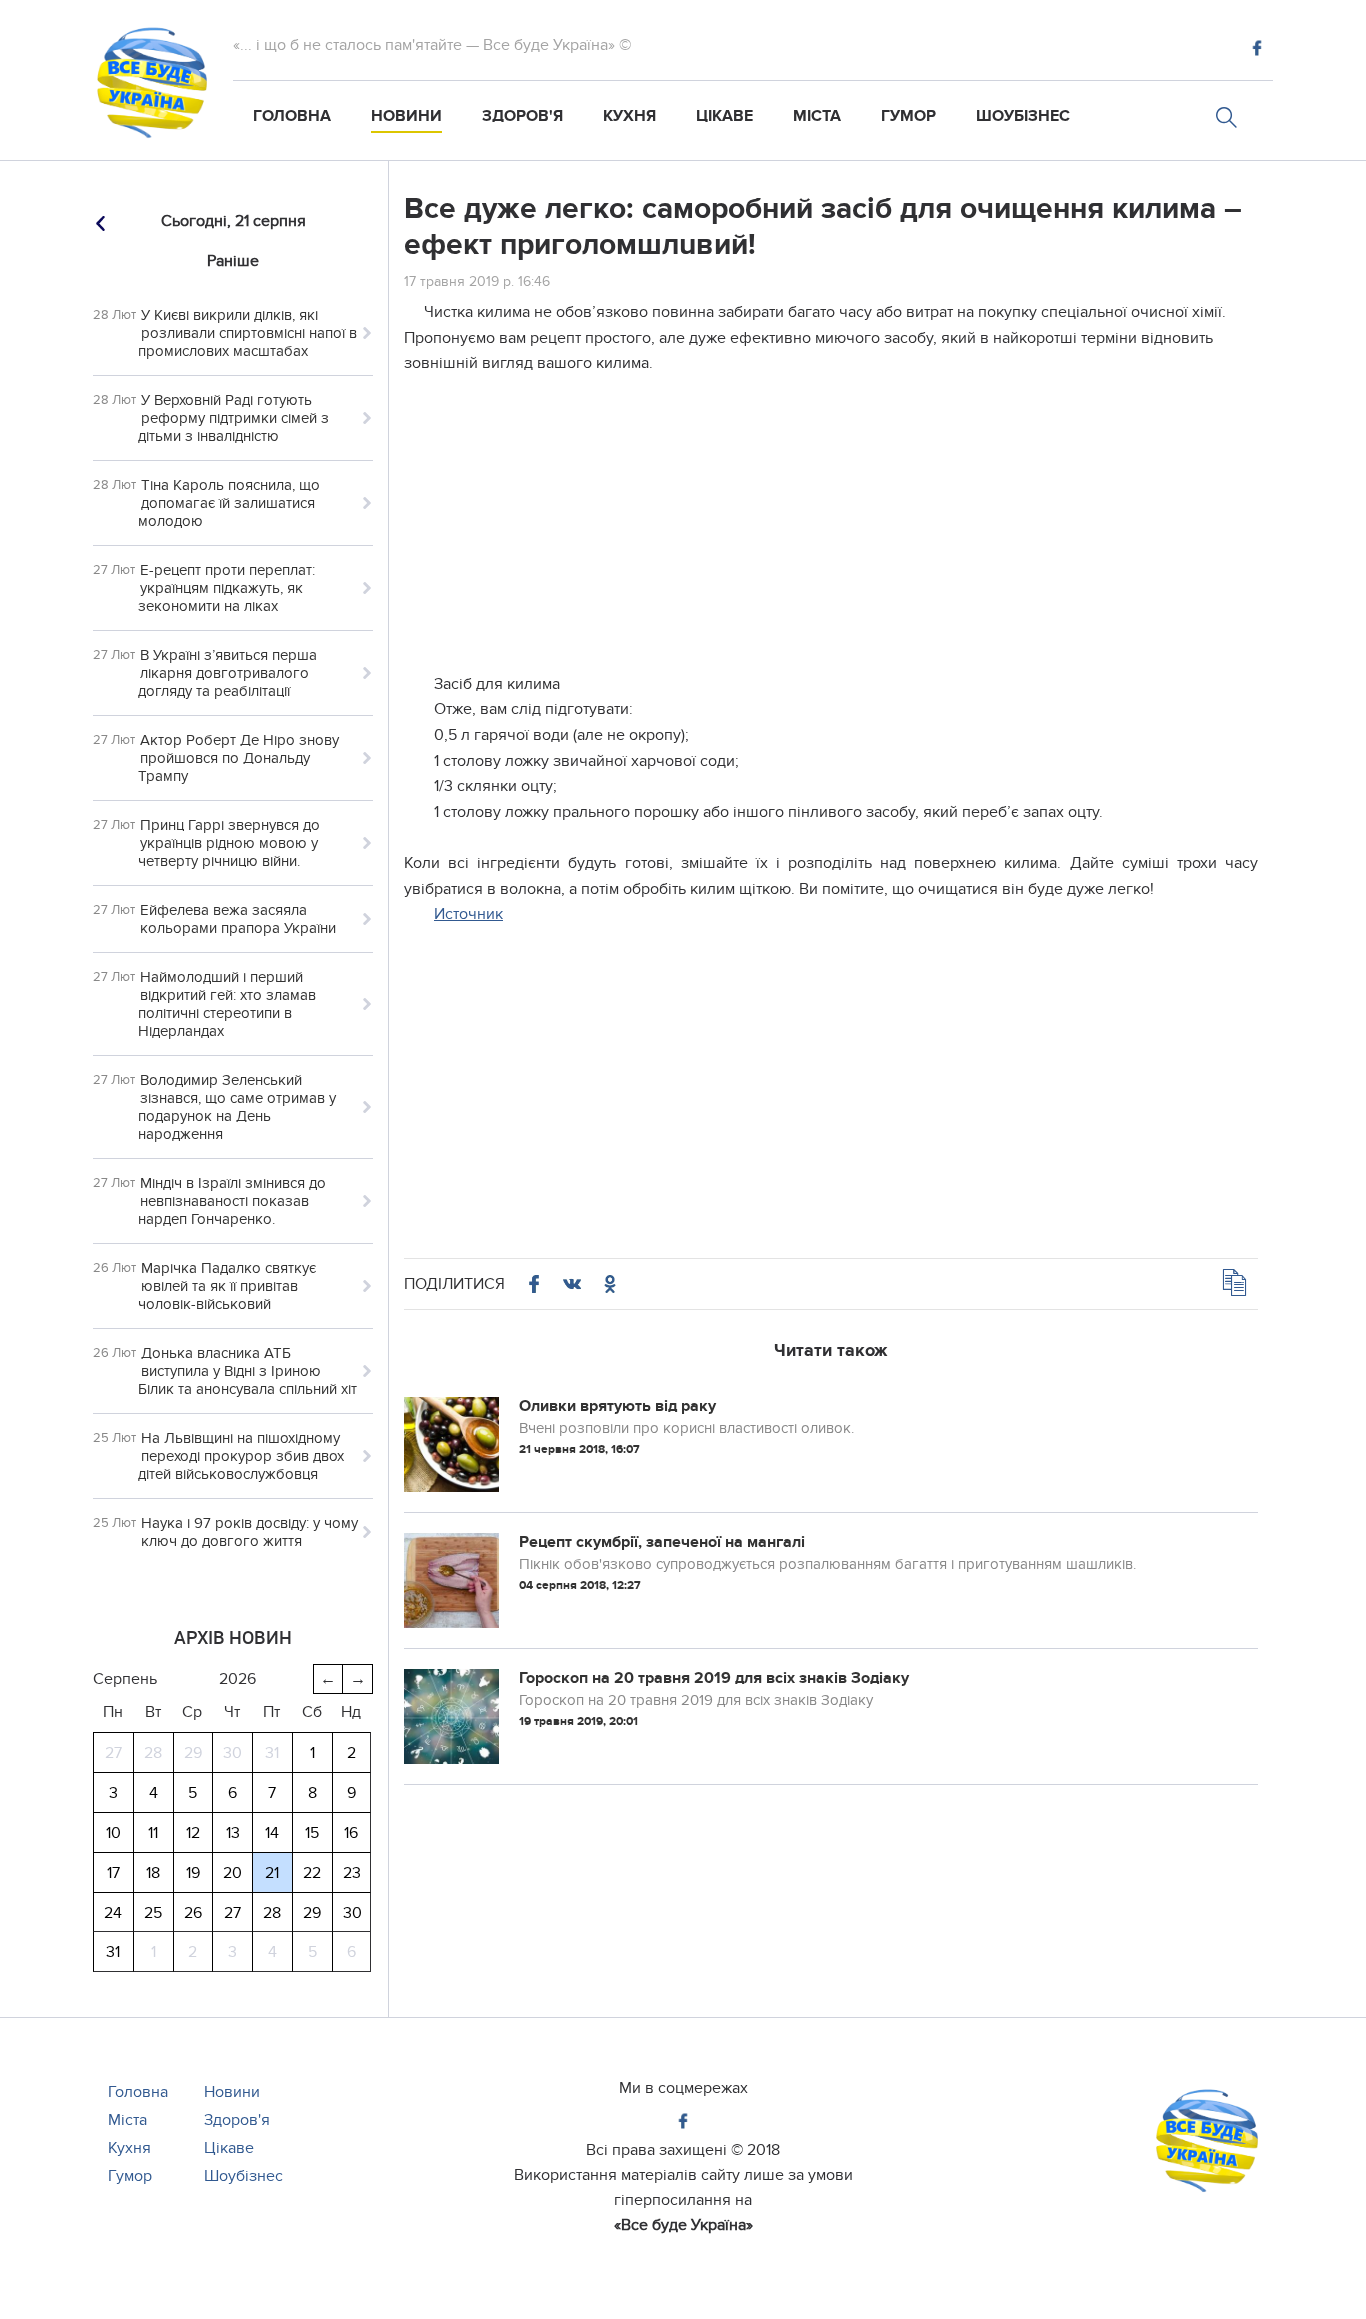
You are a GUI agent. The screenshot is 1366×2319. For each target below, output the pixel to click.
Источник (468, 914)
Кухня (629, 116)
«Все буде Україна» (683, 2225)
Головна (292, 116)
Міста (817, 116)
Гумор (908, 116)
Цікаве (724, 116)
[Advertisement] (831, 532)
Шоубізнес (1023, 116)
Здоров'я (522, 116)
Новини (406, 116)
